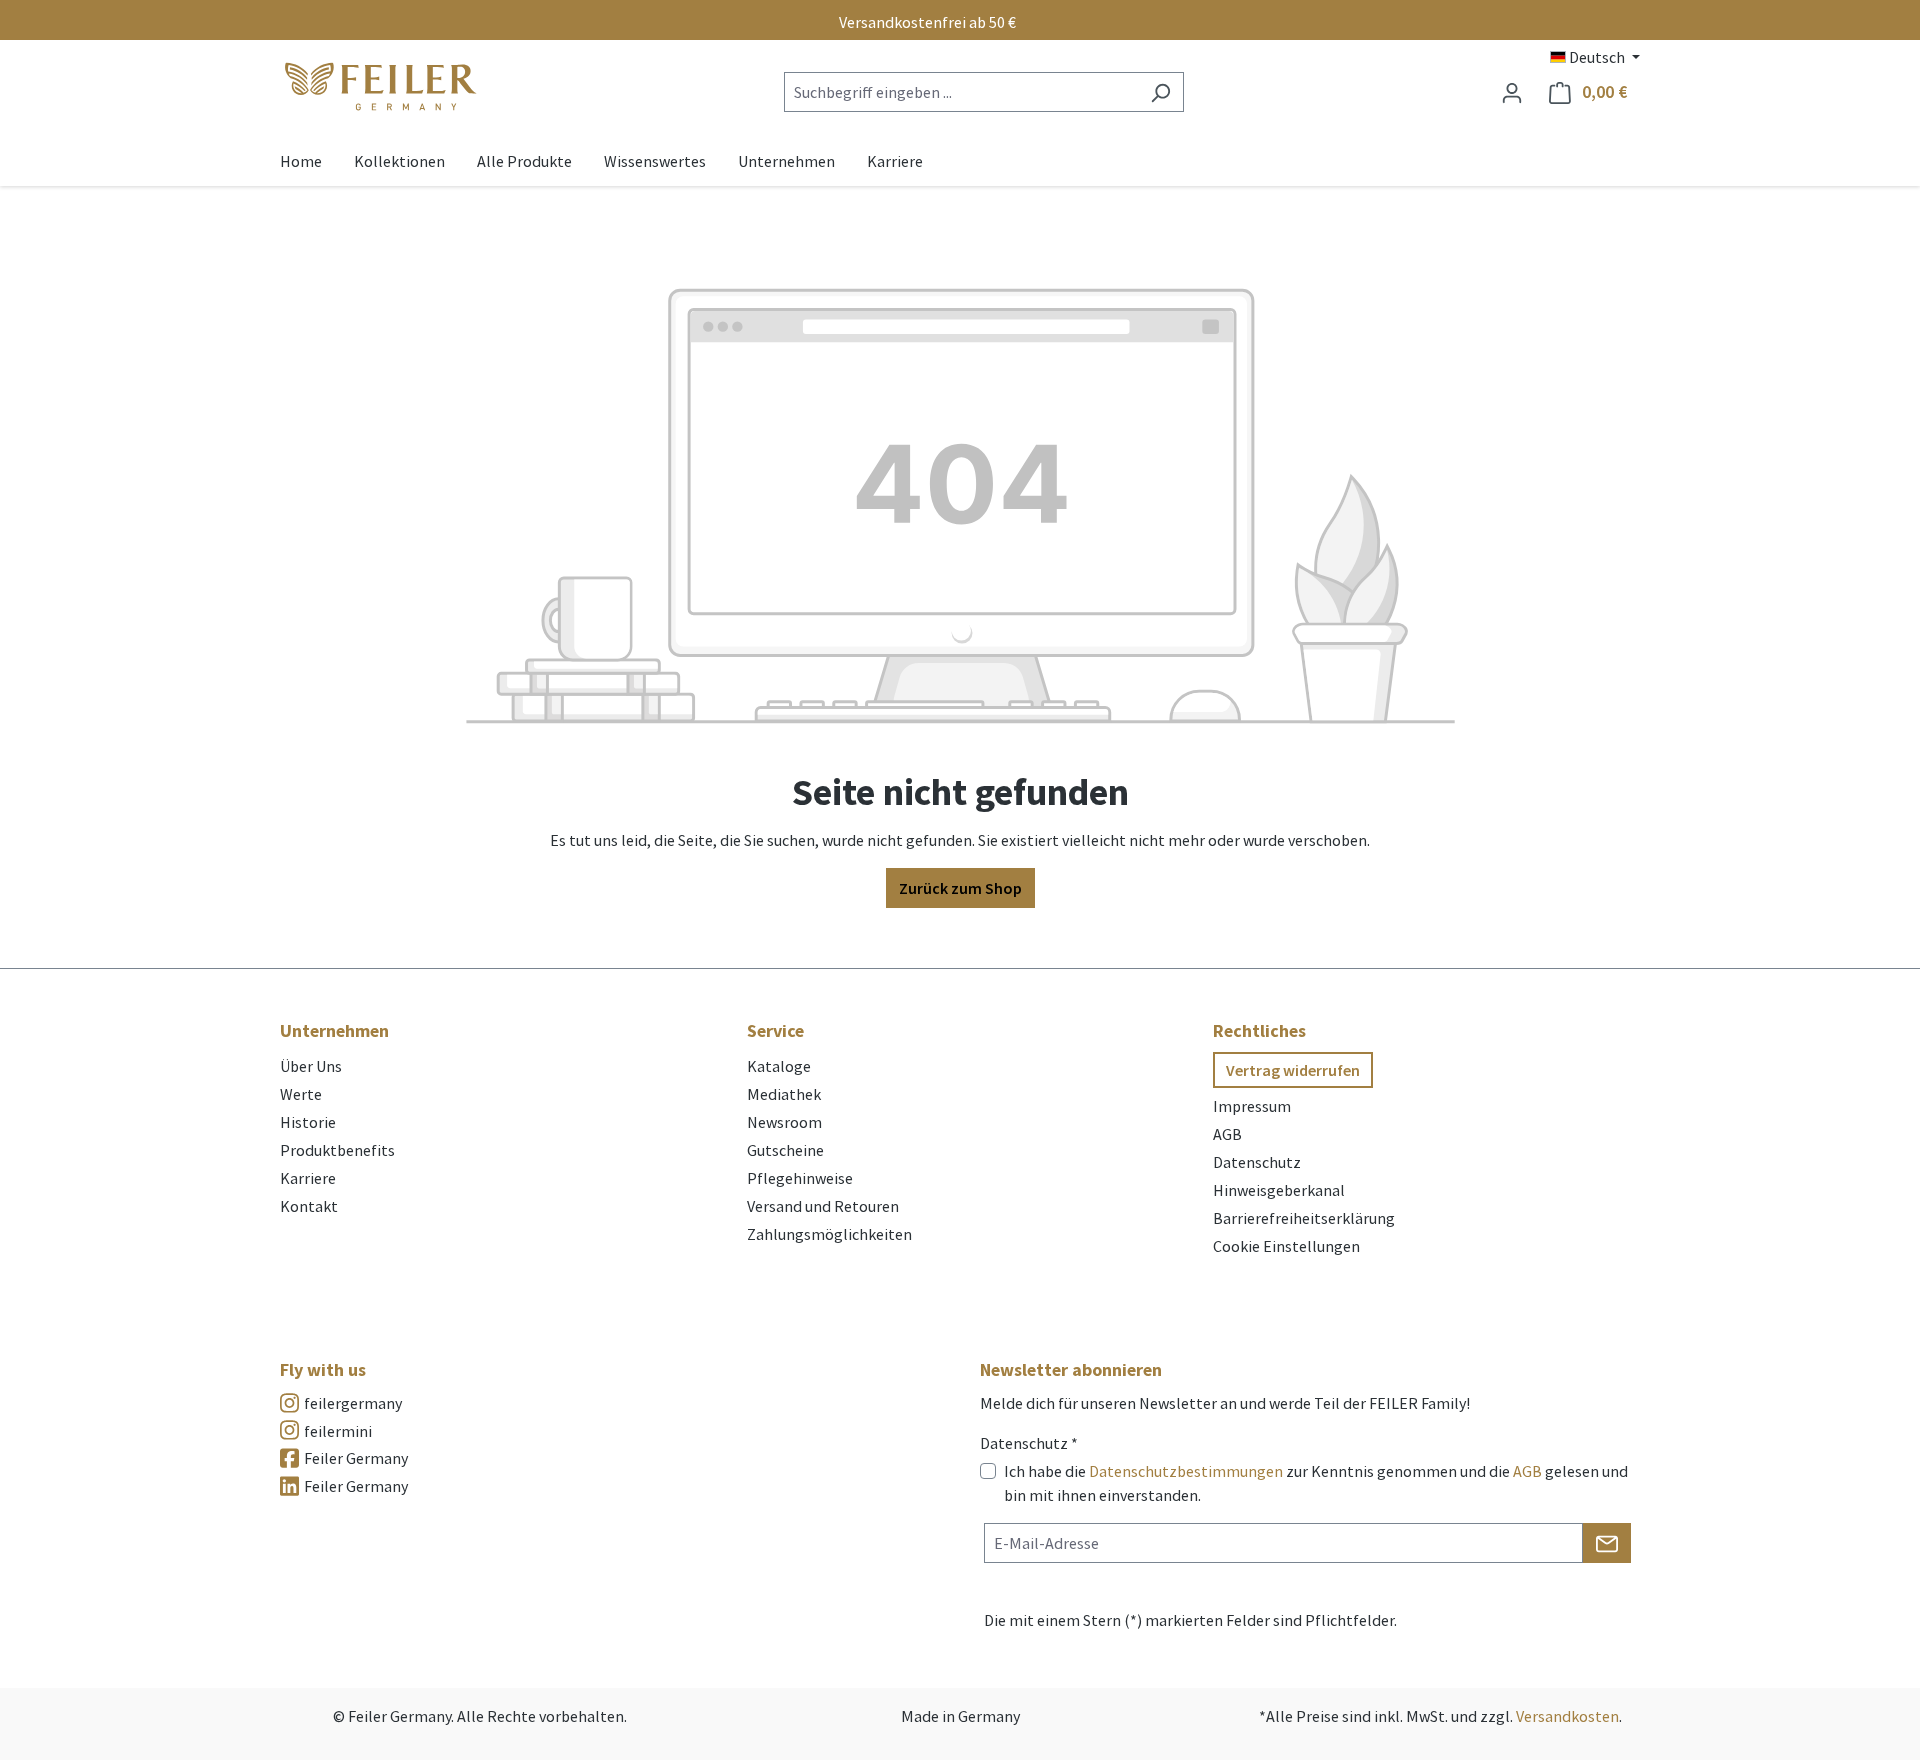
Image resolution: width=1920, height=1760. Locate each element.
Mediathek (784, 1094)
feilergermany (353, 1403)
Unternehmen (334, 1030)
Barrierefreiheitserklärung (1304, 1218)
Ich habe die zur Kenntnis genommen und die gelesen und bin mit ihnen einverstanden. (1316, 1483)
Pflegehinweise (800, 1178)
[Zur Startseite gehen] (380, 87)
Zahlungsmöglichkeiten (829, 1234)
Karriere (308, 1178)
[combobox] (961, 92)
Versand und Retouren (823, 1206)
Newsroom (784, 1122)
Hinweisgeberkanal (1279, 1190)
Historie (308, 1122)
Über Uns (311, 1066)
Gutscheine (785, 1150)
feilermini (338, 1431)
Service (775, 1030)
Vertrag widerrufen (1293, 1070)
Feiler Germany (356, 1458)
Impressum (1252, 1106)
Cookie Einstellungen (1286, 1246)
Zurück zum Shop (960, 888)
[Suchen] (1160, 92)
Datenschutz (1257, 1162)
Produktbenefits (337, 1150)
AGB (1227, 1134)
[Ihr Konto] (1512, 92)
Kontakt (309, 1206)
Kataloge (779, 1066)
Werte (301, 1094)
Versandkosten (1567, 1716)
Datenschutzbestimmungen (1186, 1471)
